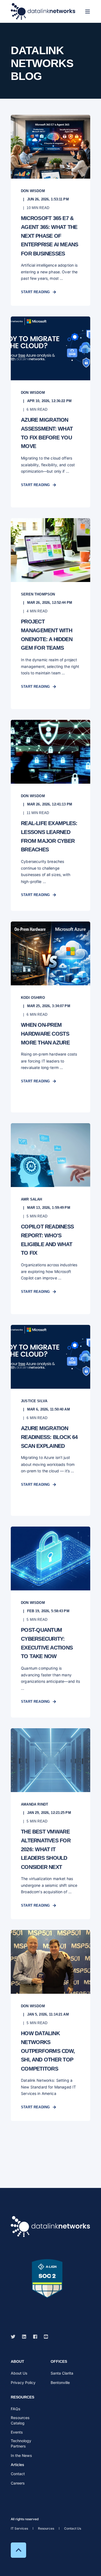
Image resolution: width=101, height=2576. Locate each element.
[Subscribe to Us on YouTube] (44, 2337)
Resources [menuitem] (22, 2397)
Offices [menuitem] (59, 2362)
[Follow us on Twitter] (15, 2337)
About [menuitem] (18, 2362)
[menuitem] (19, 2373)
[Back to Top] (18, 2550)
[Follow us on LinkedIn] (24, 2337)
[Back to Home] (43, 11)
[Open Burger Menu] (88, 12)
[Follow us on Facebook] (35, 2337)
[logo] (50, 2227)
